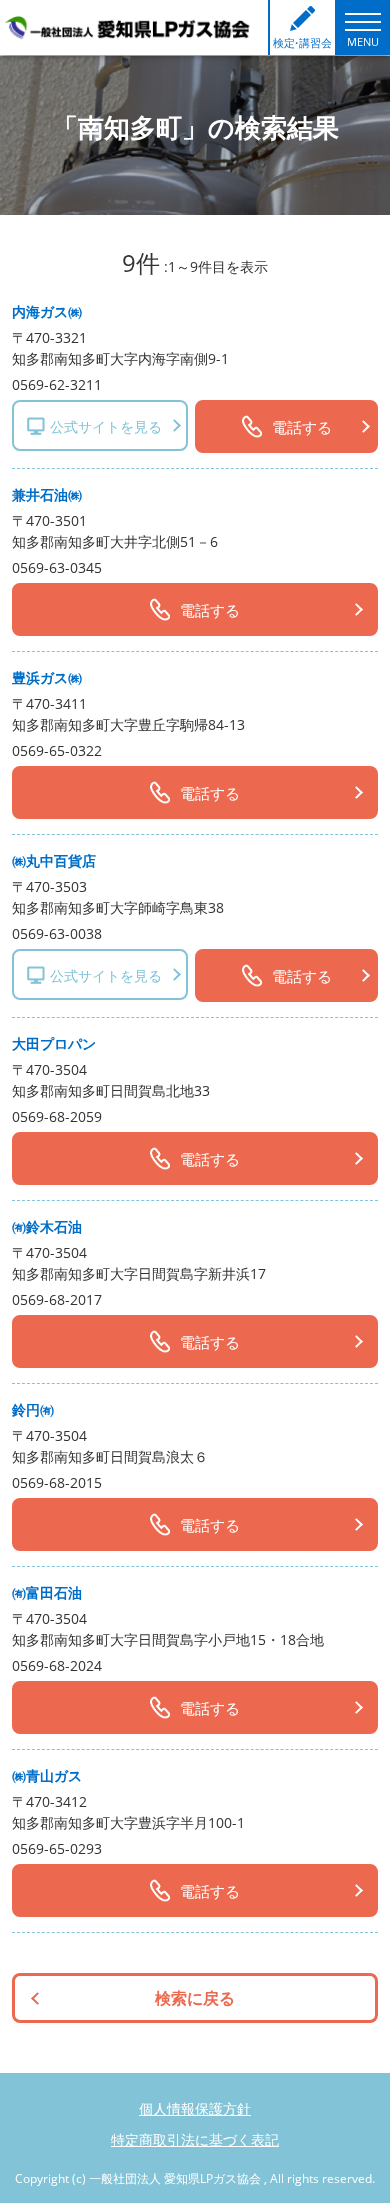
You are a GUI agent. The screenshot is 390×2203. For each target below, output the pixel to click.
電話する (302, 427)
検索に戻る (195, 1998)
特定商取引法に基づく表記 (195, 2139)
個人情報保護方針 (195, 2108)
